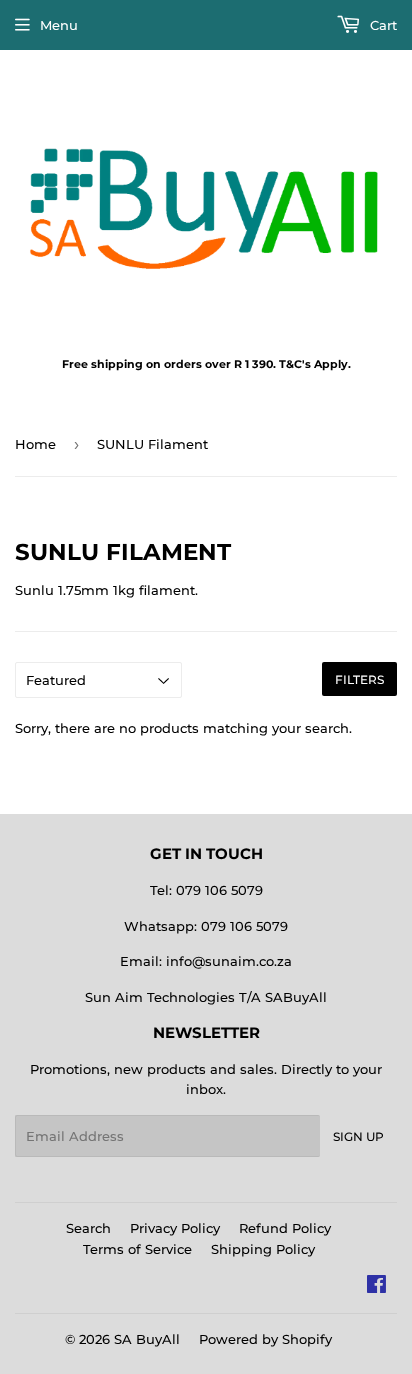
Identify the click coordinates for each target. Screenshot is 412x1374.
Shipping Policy (263, 1249)
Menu (59, 25)
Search (88, 1228)
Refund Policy (285, 1228)
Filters (359, 679)
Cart (381, 25)
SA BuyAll (147, 1339)
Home (35, 444)
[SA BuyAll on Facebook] (376, 1287)
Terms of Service (137, 1249)
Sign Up (358, 1136)
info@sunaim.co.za (229, 961)
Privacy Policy (175, 1228)
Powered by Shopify (265, 1339)
